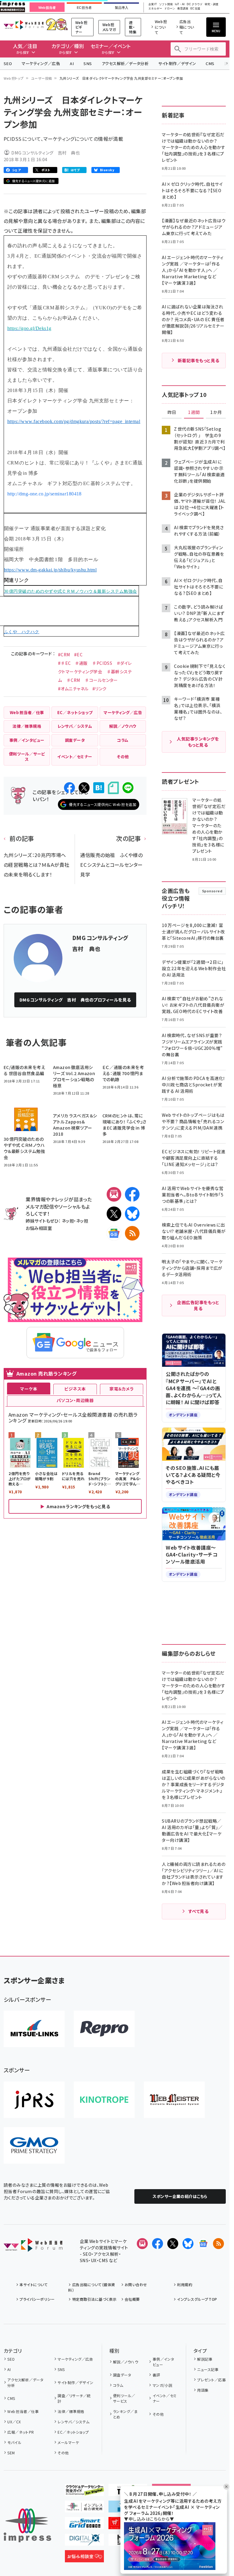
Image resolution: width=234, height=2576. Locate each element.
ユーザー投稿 (42, 78)
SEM (11, 2453)
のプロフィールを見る (75, 1000)
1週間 (194, 412)
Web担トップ (14, 78)
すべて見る (198, 1911)
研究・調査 (212, 4)
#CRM (64, 654)
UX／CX (14, 2422)
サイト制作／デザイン (177, 63)
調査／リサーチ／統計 (74, 2398)
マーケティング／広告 (41, 63)
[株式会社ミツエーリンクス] (34, 2029)
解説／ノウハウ (126, 2362)
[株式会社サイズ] (174, 2100)
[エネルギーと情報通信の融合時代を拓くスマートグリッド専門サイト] (84, 2524)
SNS (88, 63)
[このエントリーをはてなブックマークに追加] (99, 788)
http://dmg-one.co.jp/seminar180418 (44, 494)
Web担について (161, 27)
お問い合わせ (136, 2284)
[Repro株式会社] (104, 2029)
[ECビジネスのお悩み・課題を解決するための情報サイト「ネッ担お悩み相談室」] (84, 2557)
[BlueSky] (132, 1214)
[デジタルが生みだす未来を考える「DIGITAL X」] (84, 2541)
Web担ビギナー (81, 27)
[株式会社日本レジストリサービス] (34, 2100)
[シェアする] (69, 788)
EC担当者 (84, 8)
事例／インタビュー (163, 2362)
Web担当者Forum (24, 25)
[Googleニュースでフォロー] (203, 2244)
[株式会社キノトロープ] (104, 2100)
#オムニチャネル (73, 689)
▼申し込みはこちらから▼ (149, 2519)
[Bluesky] (188, 2244)
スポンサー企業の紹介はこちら (180, 2196)
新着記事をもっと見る (199, 360)
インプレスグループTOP (197, 2299)
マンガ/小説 (162, 2385)
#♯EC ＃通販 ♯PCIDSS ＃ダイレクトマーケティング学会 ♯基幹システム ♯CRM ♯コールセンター (95, 672)
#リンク (99, 689)
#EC (78, 654)
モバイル (14, 2442)
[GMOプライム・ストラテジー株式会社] (34, 2145)
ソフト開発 (166, 4)
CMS (210, 63)
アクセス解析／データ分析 (125, 63)
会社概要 (132, 2299)
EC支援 (195, 9)
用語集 (203, 2390)
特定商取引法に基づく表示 (94, 2299)
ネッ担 (68, 1221)
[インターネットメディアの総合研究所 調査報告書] (84, 2508)
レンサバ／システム (73, 2422)
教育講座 (183, 9)
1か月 (216, 412)
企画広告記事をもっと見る (198, 1305)
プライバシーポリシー (37, 2299)
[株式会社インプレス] (27, 2525)
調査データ (122, 2375)
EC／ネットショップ (73, 2432)
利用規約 (185, 2284)
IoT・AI (180, 4)
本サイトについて (34, 2284)
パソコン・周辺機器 (75, 1400)
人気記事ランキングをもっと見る (198, 742)
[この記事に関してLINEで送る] (128, 788)
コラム (118, 2385)
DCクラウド (195, 4)
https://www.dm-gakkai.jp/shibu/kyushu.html (50, 570)
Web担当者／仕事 (23, 2411)
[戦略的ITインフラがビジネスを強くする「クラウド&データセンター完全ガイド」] (84, 2491)
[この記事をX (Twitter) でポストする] (84, 788)
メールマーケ (68, 2442)
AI (72, 63)
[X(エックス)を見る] (173, 2244)
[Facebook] (132, 1194)
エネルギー (155, 9)
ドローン (170, 9)
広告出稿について (187, 27)
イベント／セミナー (165, 2398)
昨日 (172, 412)
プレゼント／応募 (211, 2380)
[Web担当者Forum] (33, 2247)
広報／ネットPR (21, 2432)
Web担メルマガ (109, 27)
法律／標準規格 (71, 2411)
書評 (156, 2375)
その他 (63, 2453)
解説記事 (205, 2359)
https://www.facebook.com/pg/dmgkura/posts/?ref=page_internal (74, 421)
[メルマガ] (114, 1194)
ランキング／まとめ (125, 2414)
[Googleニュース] (114, 1233)
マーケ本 (29, 1389)
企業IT (153, 4)
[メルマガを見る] (142, 2244)
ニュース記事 (208, 2369)
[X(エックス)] (114, 1214)
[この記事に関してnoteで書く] (113, 788)
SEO (8, 63)
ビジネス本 (75, 1389)
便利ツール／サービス (124, 2398)
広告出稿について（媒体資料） (92, 2287)
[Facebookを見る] (158, 2244)
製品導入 (122, 8)
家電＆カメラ (122, 1389)
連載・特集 (133, 27)
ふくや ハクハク (22, 632)
